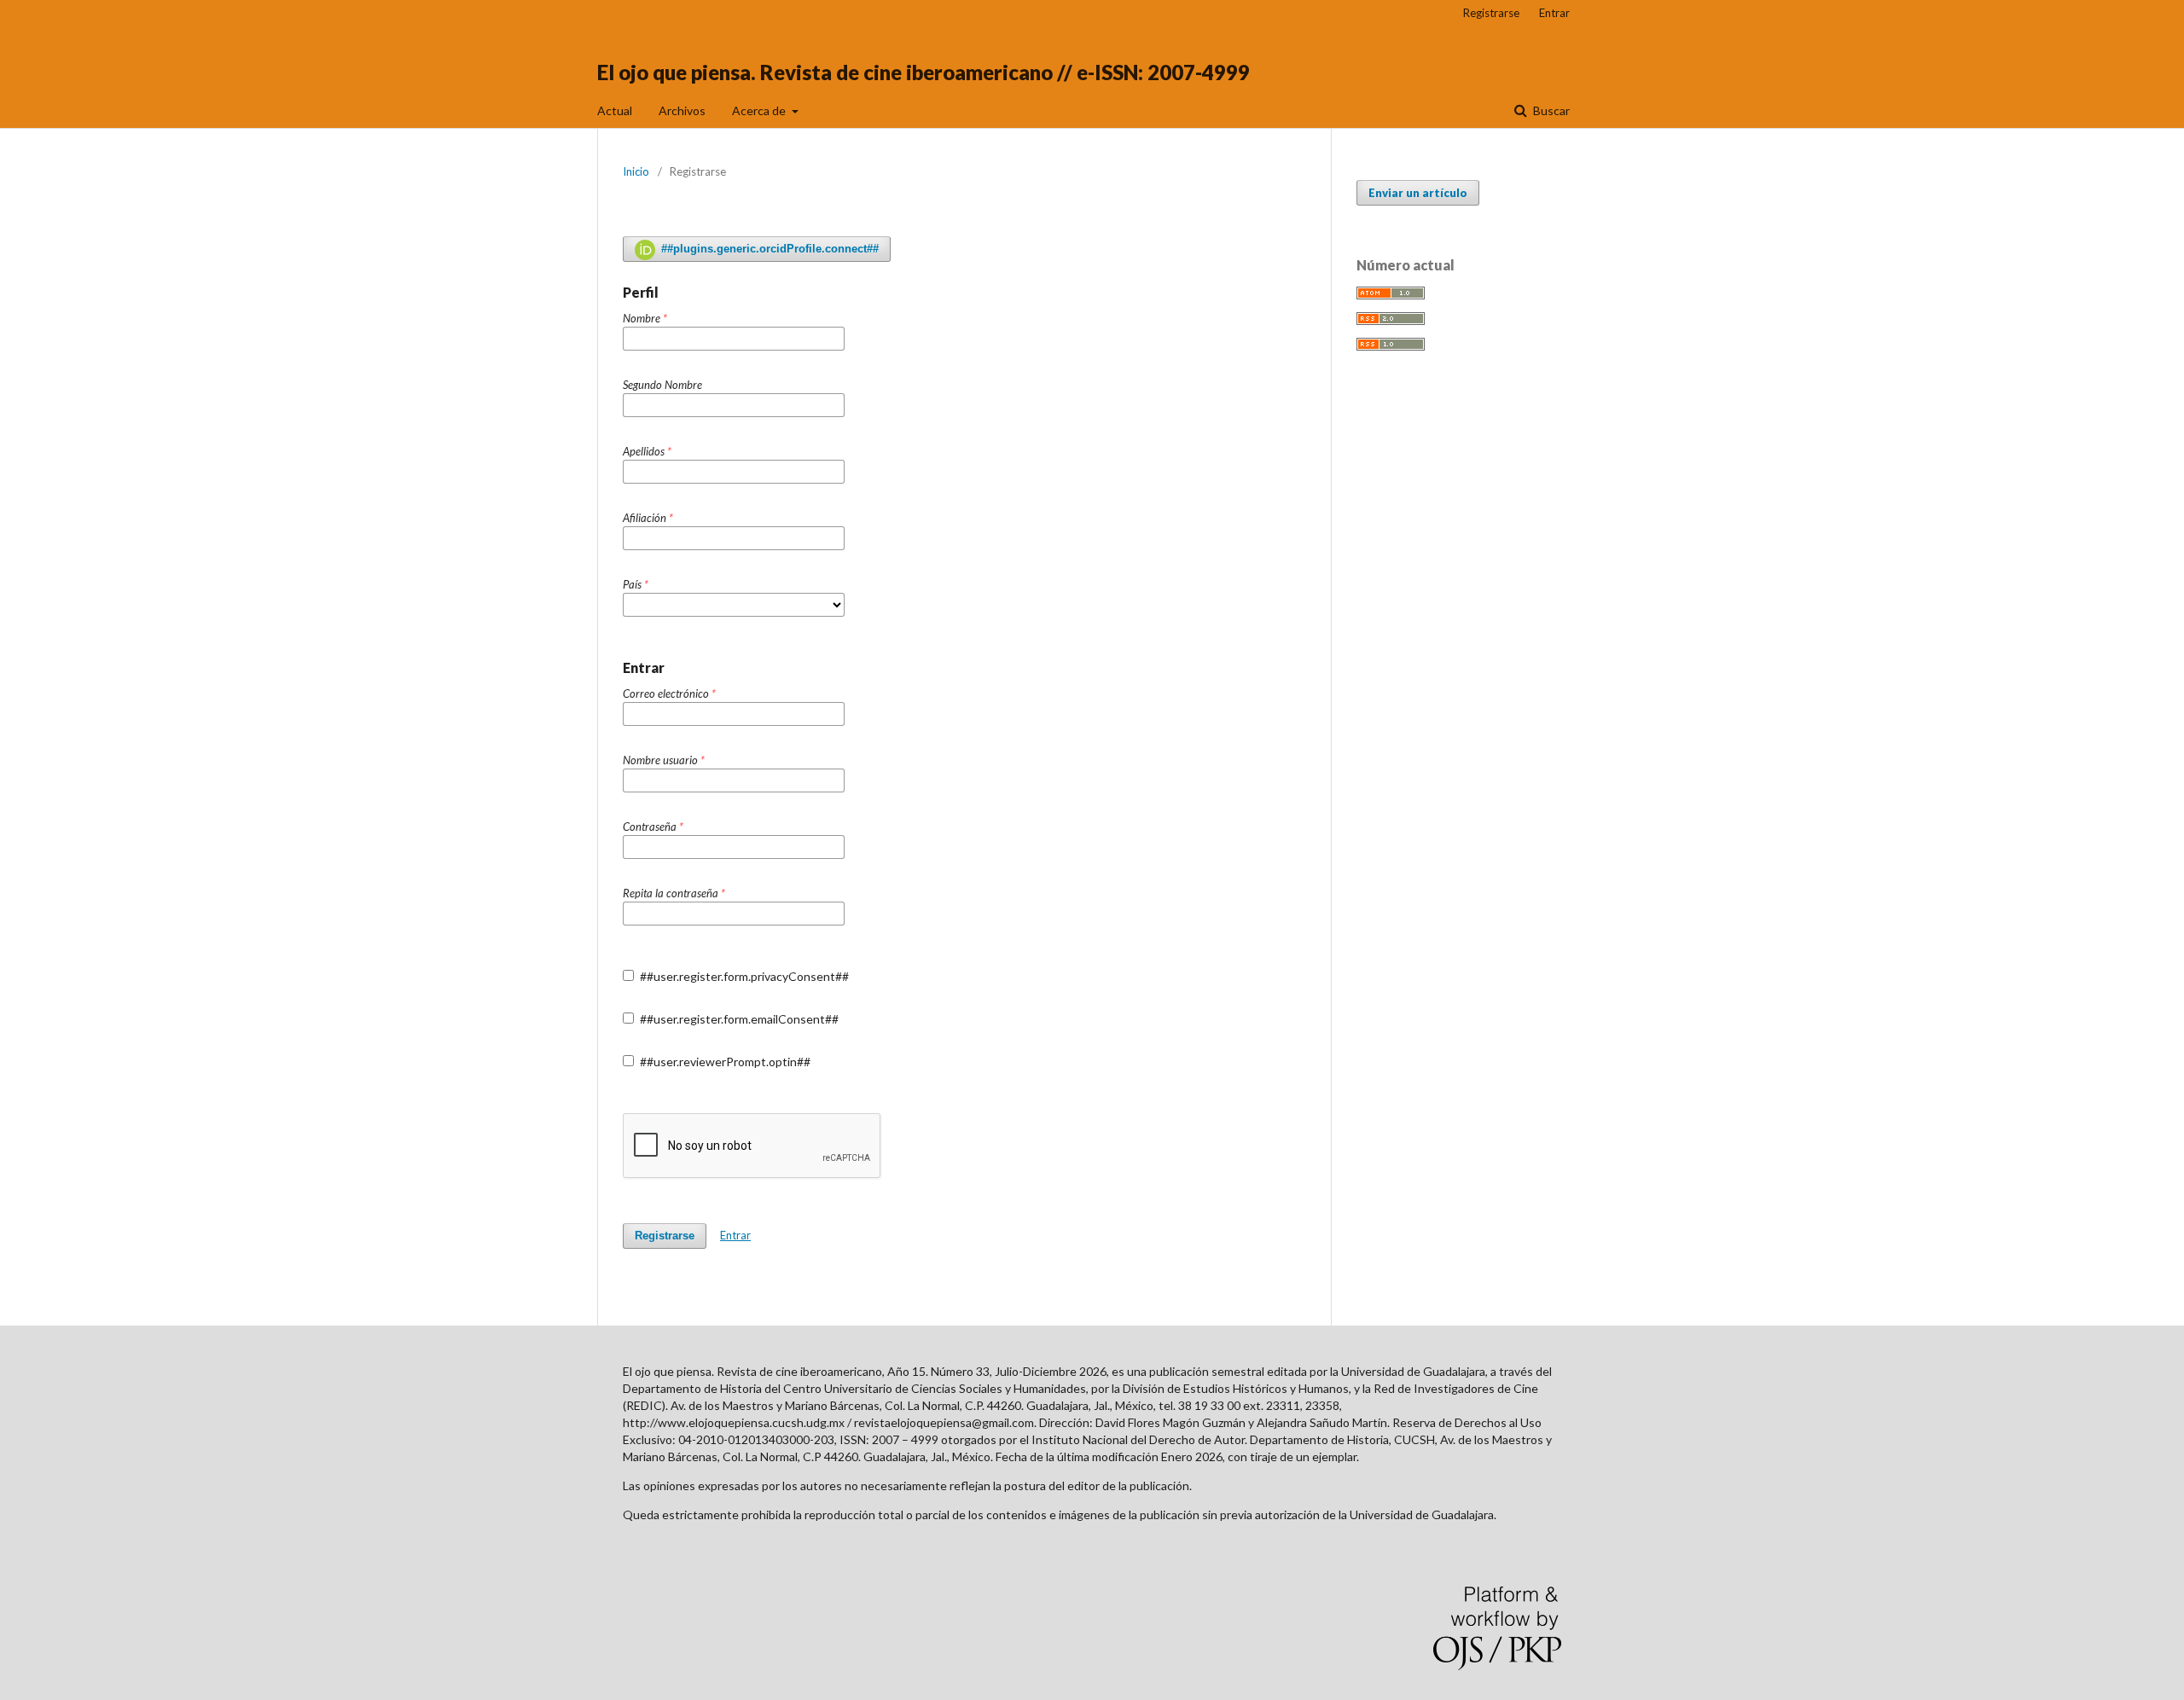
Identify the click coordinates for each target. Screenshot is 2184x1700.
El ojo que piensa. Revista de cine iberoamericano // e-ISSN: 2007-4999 (924, 72)
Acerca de (760, 110)
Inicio (636, 171)
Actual (615, 110)
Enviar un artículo (1418, 193)
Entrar (1554, 13)
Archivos (682, 110)
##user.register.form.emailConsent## (738, 1019)
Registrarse (1491, 13)
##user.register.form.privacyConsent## (743, 976)
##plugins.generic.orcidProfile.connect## (768, 249)
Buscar (1550, 110)
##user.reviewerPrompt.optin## (724, 1062)
